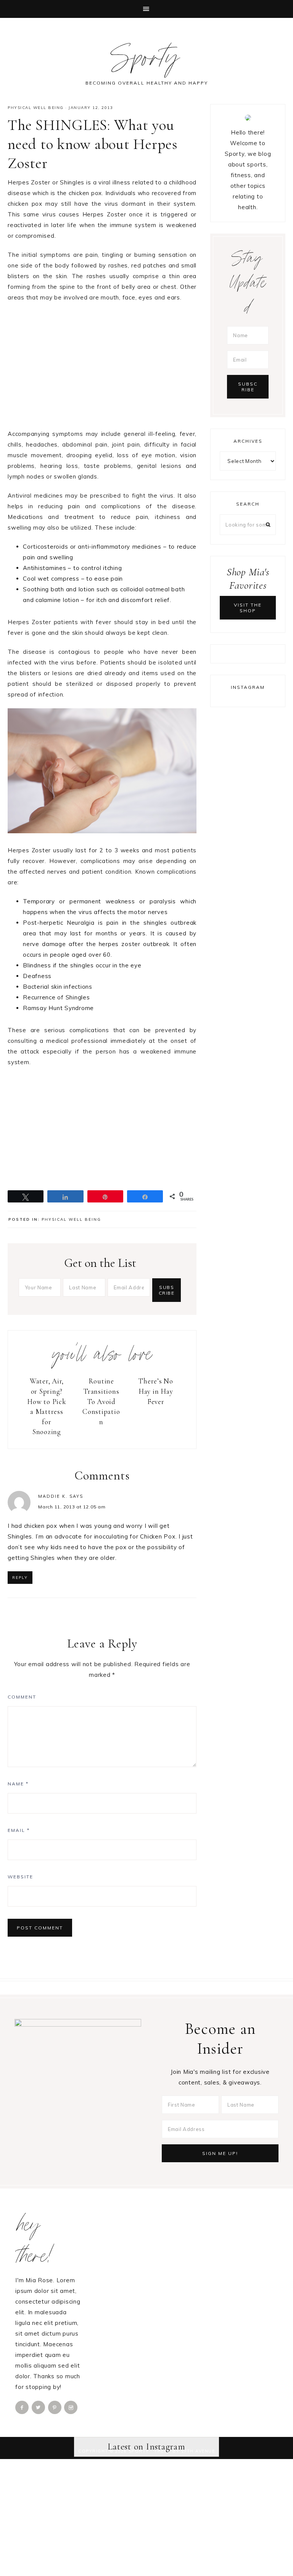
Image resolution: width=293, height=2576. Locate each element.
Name (18, 1784)
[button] (146, 9)
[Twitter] (39, 2407)
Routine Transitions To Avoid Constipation (101, 1401)
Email (19, 1830)
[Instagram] (71, 2407)
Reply (20, 1578)
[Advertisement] (102, 365)
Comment (22, 1697)
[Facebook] (23, 2407)
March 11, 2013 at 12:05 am (72, 1507)
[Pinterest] (55, 2407)
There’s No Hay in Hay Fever (156, 1391)
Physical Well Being (36, 108)
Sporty (147, 61)
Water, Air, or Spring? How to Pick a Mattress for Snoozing (47, 1406)
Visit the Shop (248, 608)
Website (20, 1877)
